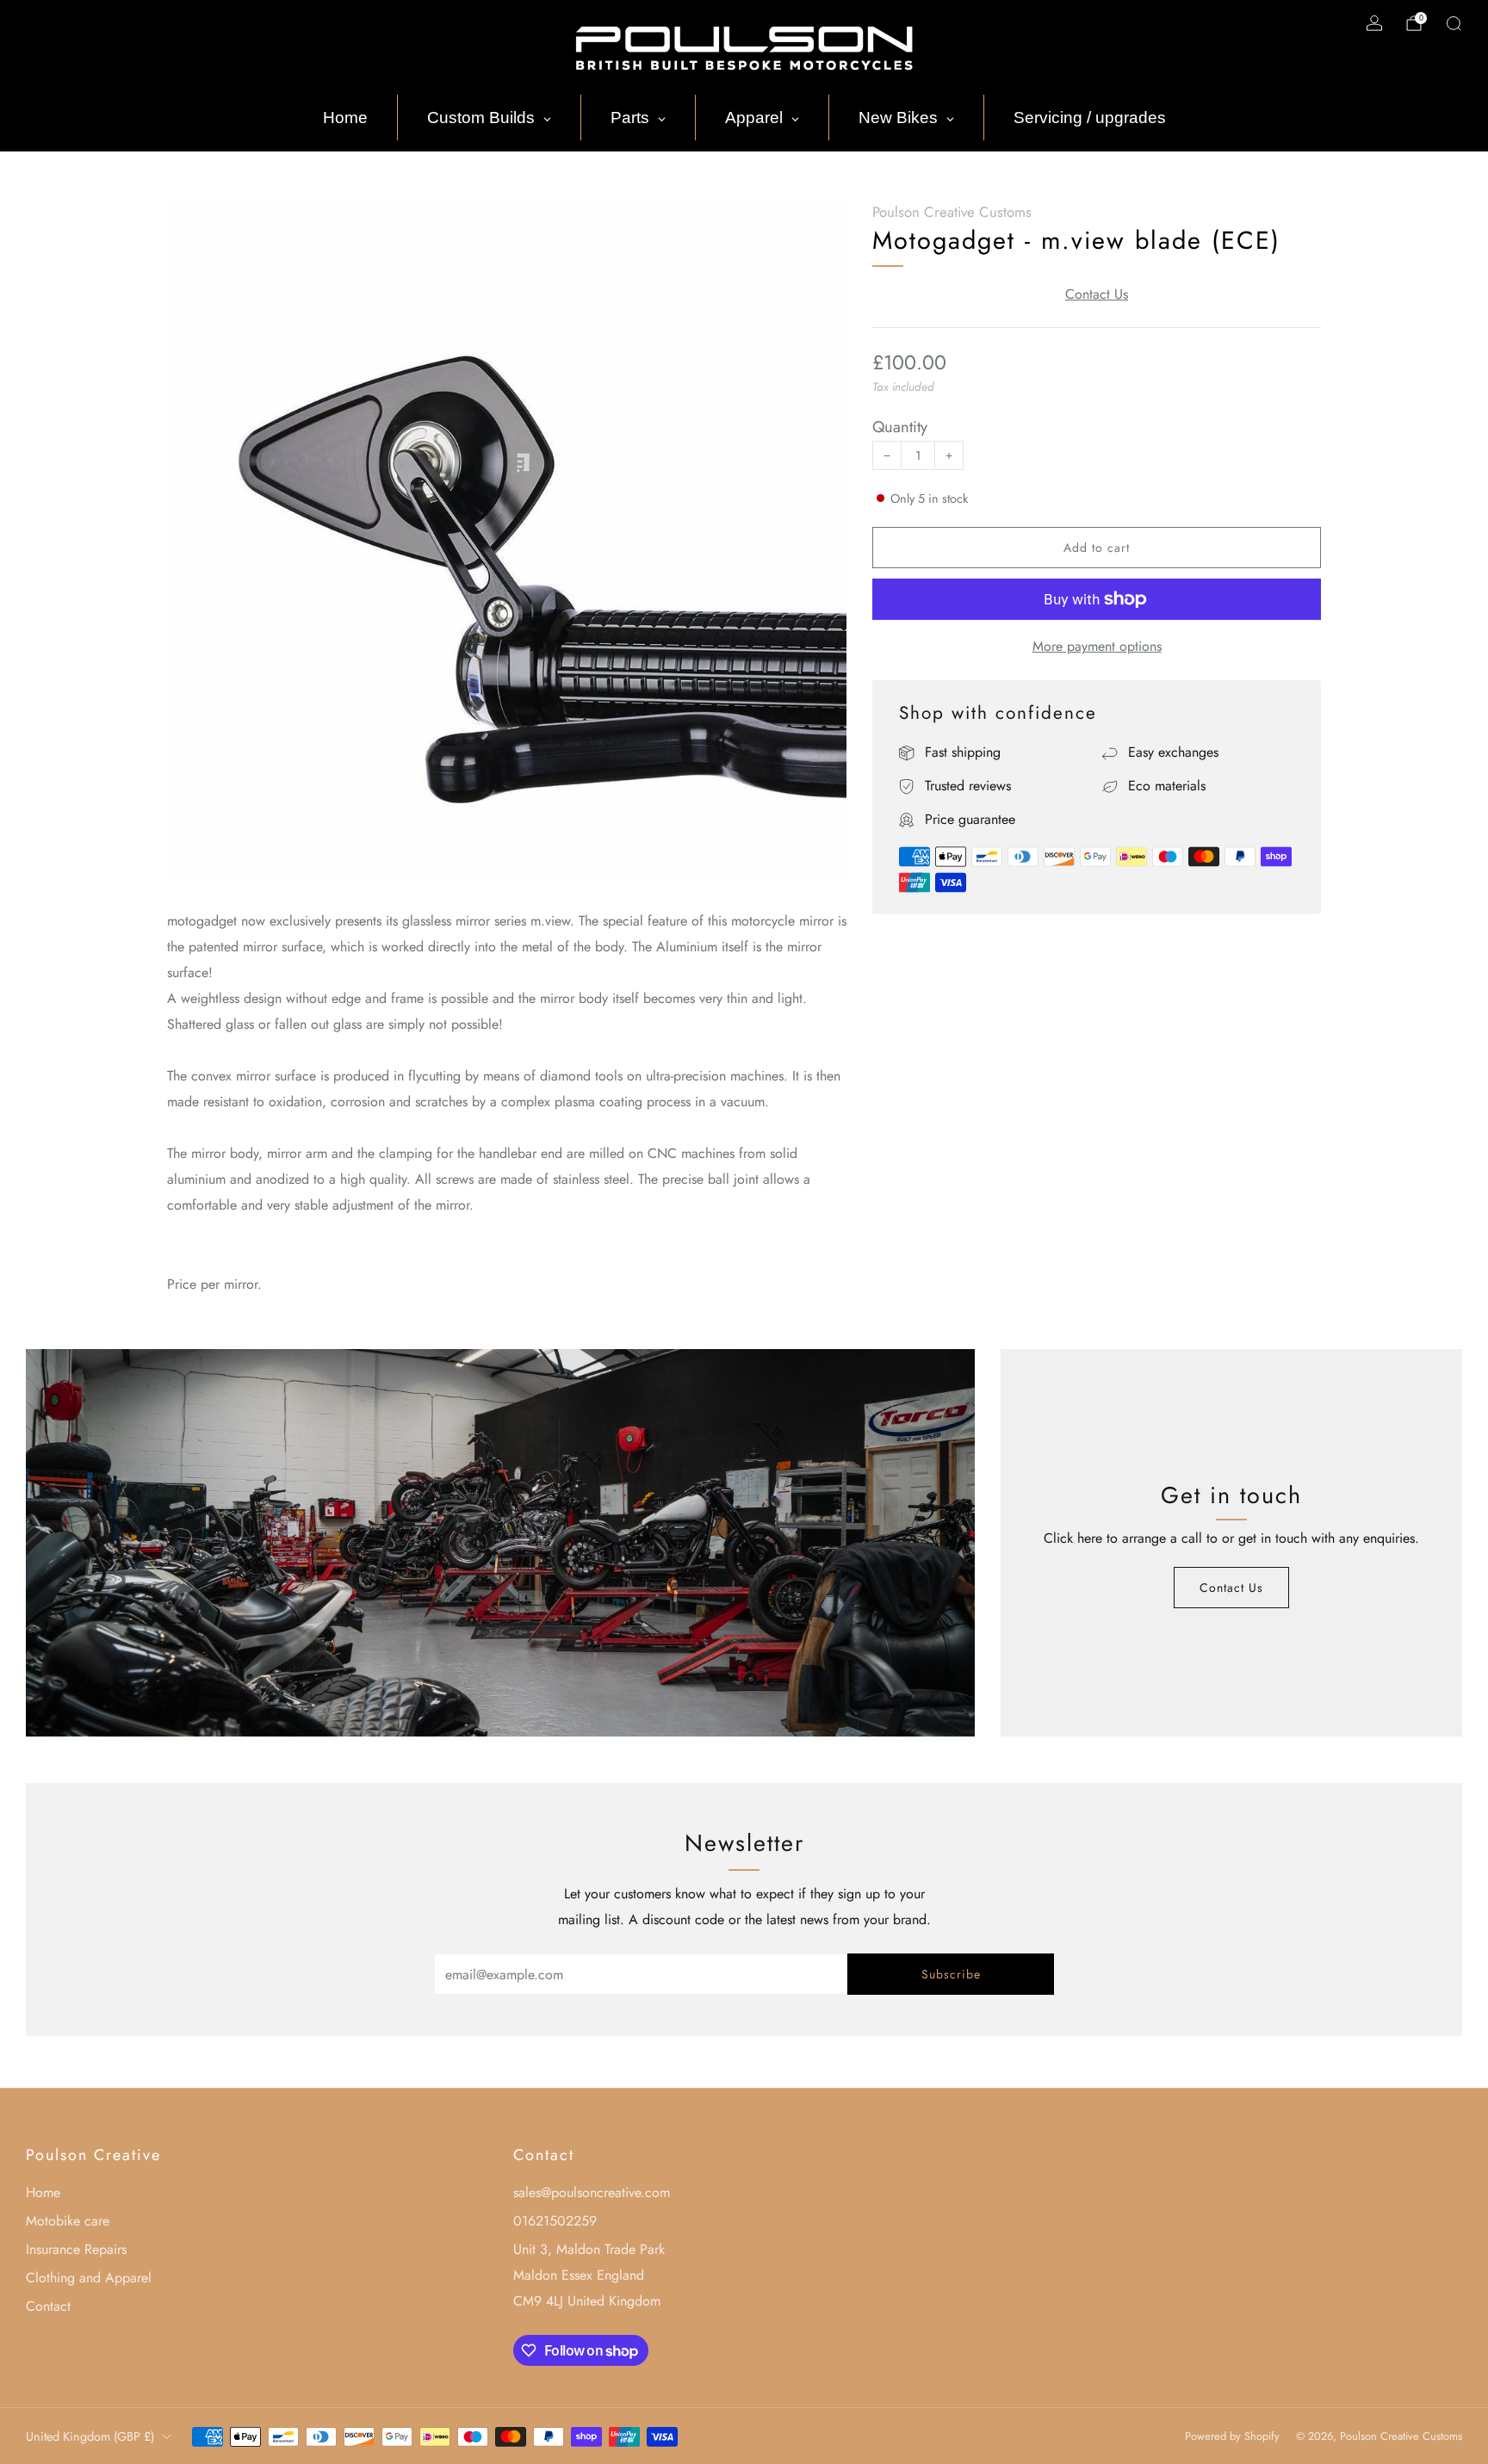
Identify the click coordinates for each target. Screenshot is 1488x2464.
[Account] (1374, 23)
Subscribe (951, 1974)
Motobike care (68, 2221)
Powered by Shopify (1232, 2436)
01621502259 (555, 2221)
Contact (48, 2306)
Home (43, 2192)
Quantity (900, 427)
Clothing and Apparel (89, 2278)
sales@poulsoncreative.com (592, 2192)
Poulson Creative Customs (952, 212)
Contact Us (1097, 294)
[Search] (1454, 23)
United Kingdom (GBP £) (90, 2436)
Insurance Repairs (76, 2249)
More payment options (1097, 646)
